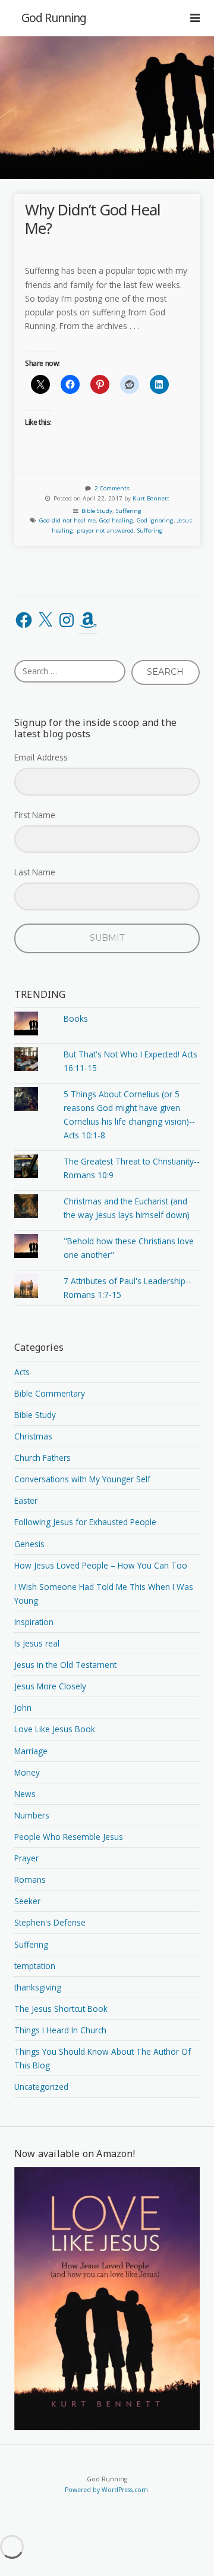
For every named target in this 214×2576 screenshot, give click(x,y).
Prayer (26, 1858)
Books (76, 1018)
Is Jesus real (37, 1643)
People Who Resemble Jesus (69, 1837)
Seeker (27, 1901)
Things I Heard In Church (60, 2030)
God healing (116, 520)
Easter (26, 1500)
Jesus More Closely (50, 1686)
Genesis (29, 1544)
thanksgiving (38, 1987)
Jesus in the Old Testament (65, 1665)
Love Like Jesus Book (55, 1729)
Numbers (32, 1815)
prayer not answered (105, 530)
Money (27, 1772)
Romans (30, 1879)
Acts (22, 1372)
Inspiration (34, 1622)
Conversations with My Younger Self (82, 1479)
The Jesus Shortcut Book (61, 2009)
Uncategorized (41, 2087)
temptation (35, 1966)
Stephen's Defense (50, 1922)
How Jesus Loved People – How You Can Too (101, 1565)
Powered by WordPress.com (106, 2490)
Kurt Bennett (151, 498)
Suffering (129, 511)
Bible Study (97, 511)
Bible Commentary (50, 1393)
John (23, 1708)
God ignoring (155, 520)
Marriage (31, 1751)
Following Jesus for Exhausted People (85, 1522)
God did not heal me (67, 520)
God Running (54, 18)
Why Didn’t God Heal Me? (93, 219)
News (25, 1794)
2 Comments (112, 488)
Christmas (33, 1436)
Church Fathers (43, 1458)
